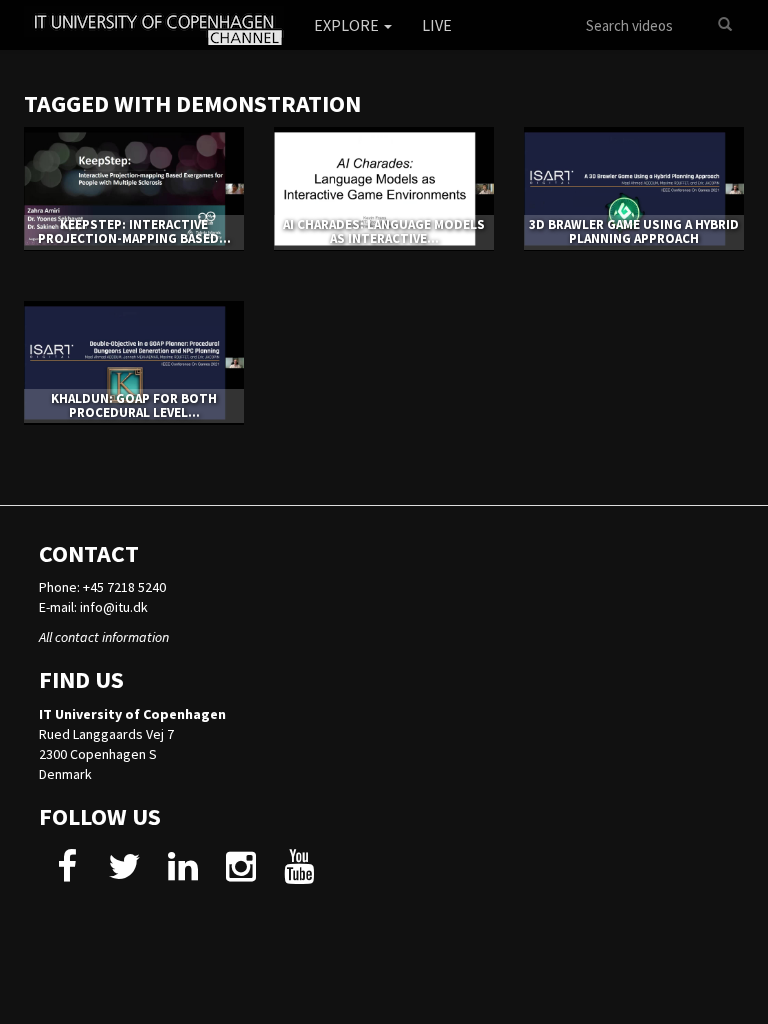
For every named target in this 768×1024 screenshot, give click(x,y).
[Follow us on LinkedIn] (182, 874)
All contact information (104, 637)
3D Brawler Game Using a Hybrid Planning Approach (634, 231)
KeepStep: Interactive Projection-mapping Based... (134, 231)
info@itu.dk (114, 607)
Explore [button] (348, 25)
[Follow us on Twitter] (124, 874)
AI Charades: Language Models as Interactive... (384, 231)
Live (437, 25)
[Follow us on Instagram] (240, 874)
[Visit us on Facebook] (66, 874)
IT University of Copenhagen (132, 714)
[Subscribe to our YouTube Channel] (298, 874)
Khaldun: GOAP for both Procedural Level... (134, 405)
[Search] (725, 25)
